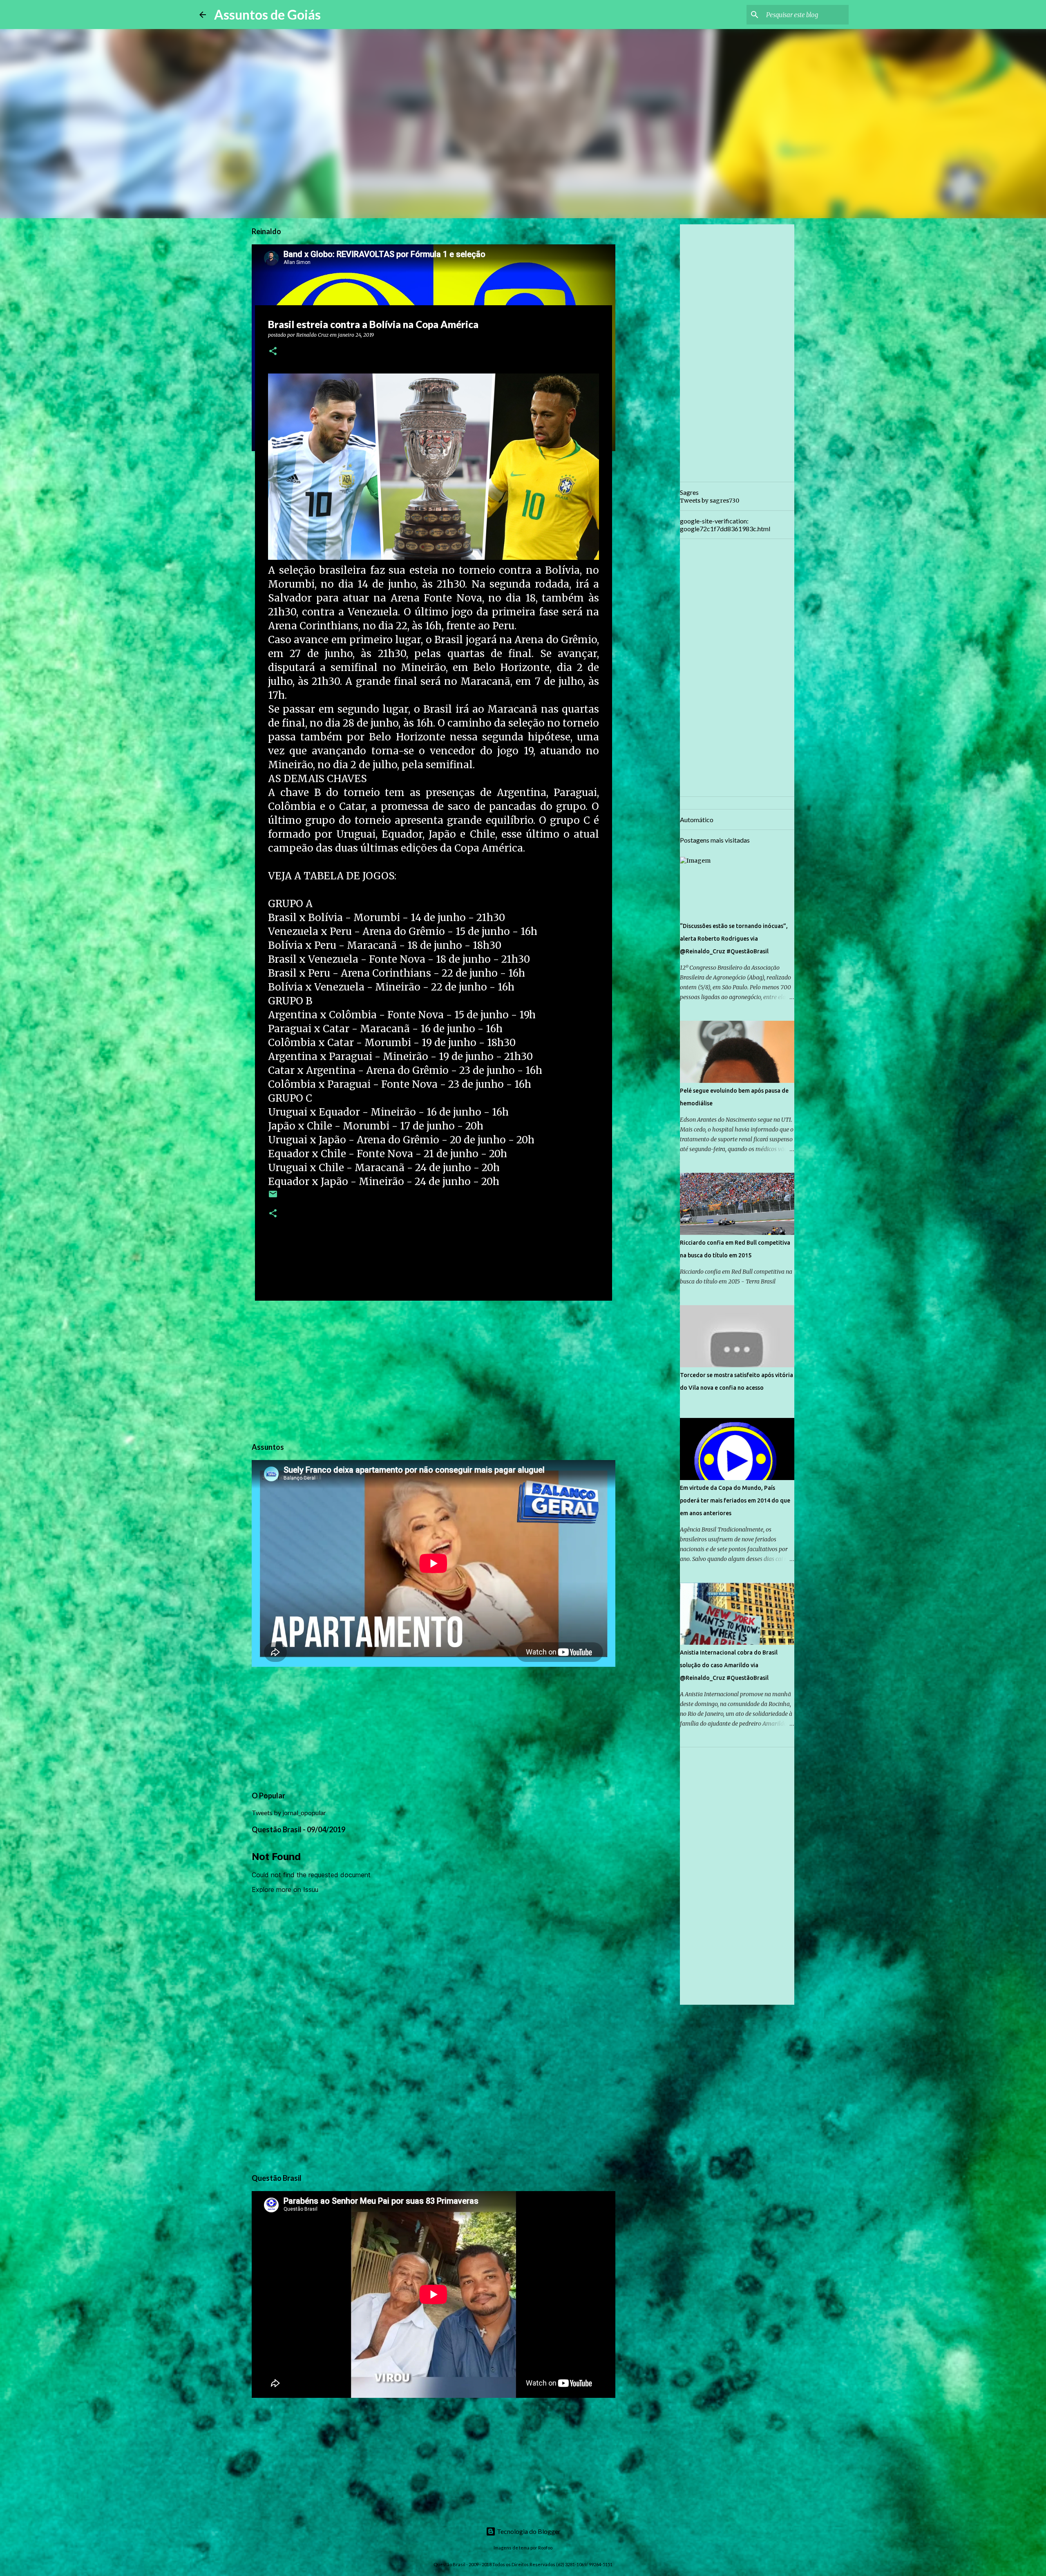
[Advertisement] (434, 1370)
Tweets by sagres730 (710, 501)
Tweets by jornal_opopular (289, 1812)
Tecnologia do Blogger (528, 2531)
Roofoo (545, 2548)
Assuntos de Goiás (267, 15)
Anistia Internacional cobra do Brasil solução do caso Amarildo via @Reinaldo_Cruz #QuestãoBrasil (729, 1665)
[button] (273, 352)
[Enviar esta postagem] (273, 1197)
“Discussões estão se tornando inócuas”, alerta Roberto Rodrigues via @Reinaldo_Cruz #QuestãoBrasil (734, 939)
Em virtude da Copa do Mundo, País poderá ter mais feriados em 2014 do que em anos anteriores (735, 1500)
